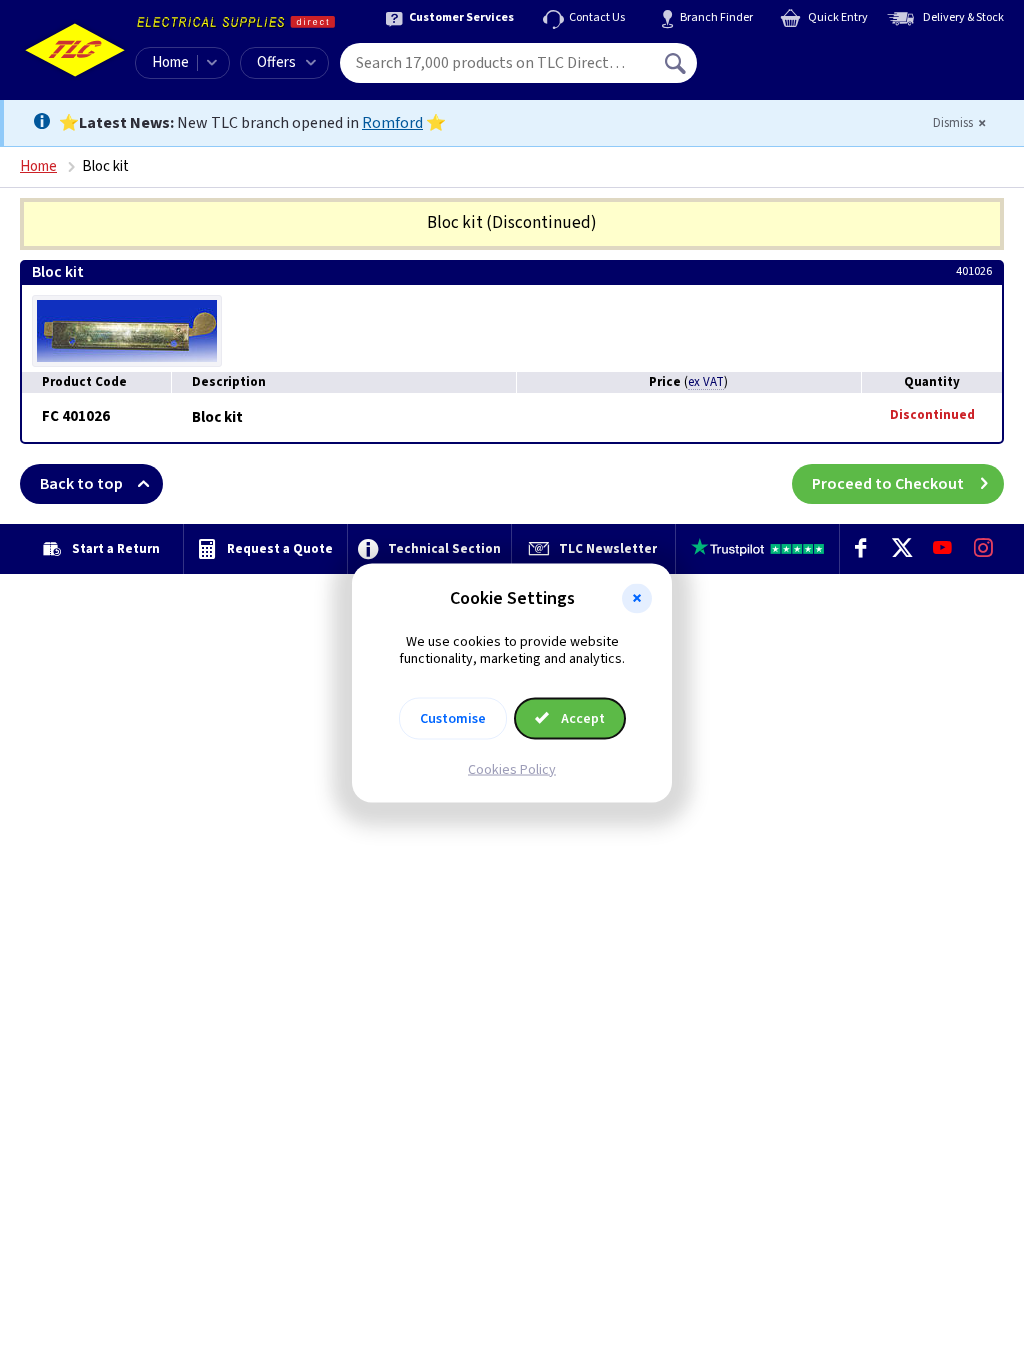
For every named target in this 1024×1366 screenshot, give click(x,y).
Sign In (803, 56)
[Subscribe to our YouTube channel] (942, 549)
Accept (581, 718)
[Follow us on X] (901, 549)
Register (788, 70)
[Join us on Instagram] (983, 549)
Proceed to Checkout (888, 484)
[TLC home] (75, 50)
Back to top (81, 484)
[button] (637, 599)
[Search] (677, 63)
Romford (392, 123)
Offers (276, 62)
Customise (453, 718)
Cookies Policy (512, 769)
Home (170, 62)
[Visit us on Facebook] (860, 549)
